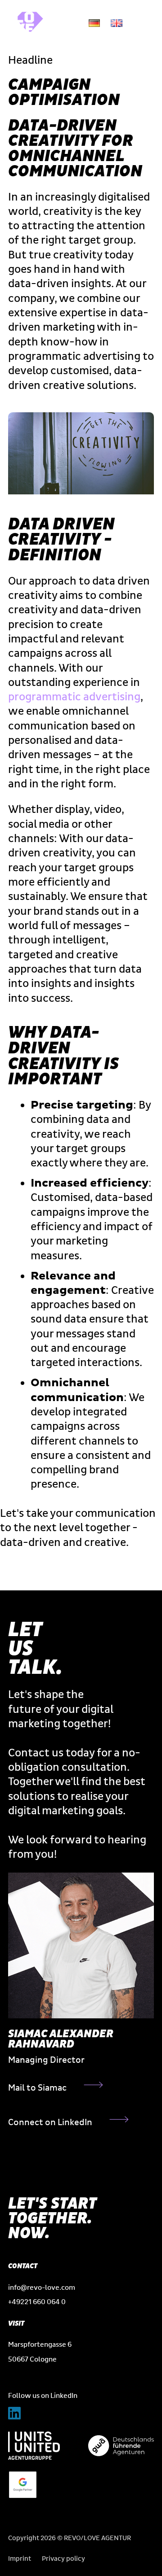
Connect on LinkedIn (50, 2122)
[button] (142, 23)
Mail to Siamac (37, 2088)
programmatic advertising (74, 697)
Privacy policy (63, 2559)
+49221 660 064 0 (37, 2302)
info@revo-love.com (42, 2288)
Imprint (20, 2559)
